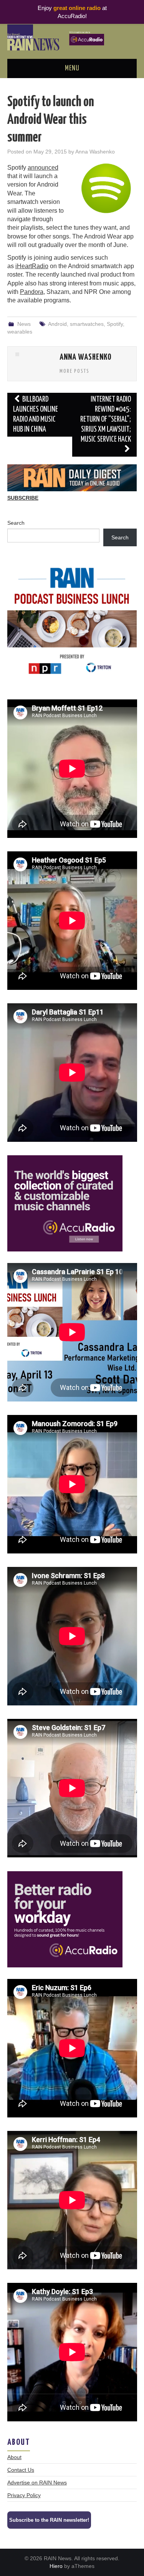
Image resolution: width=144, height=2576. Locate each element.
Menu (72, 68)
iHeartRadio (32, 266)
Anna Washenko (95, 152)
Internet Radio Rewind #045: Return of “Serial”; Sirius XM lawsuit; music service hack (106, 420)
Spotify (115, 324)
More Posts (74, 371)
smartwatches (87, 324)
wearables (20, 332)
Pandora (32, 292)
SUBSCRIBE (23, 498)
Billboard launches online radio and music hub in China (36, 415)
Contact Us (21, 2470)
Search (16, 523)
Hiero (56, 2566)
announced (43, 168)
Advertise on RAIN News (37, 2483)
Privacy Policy (24, 2495)
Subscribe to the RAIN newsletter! (49, 2520)
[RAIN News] (72, 37)
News (24, 324)
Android (57, 324)
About (14, 2457)
